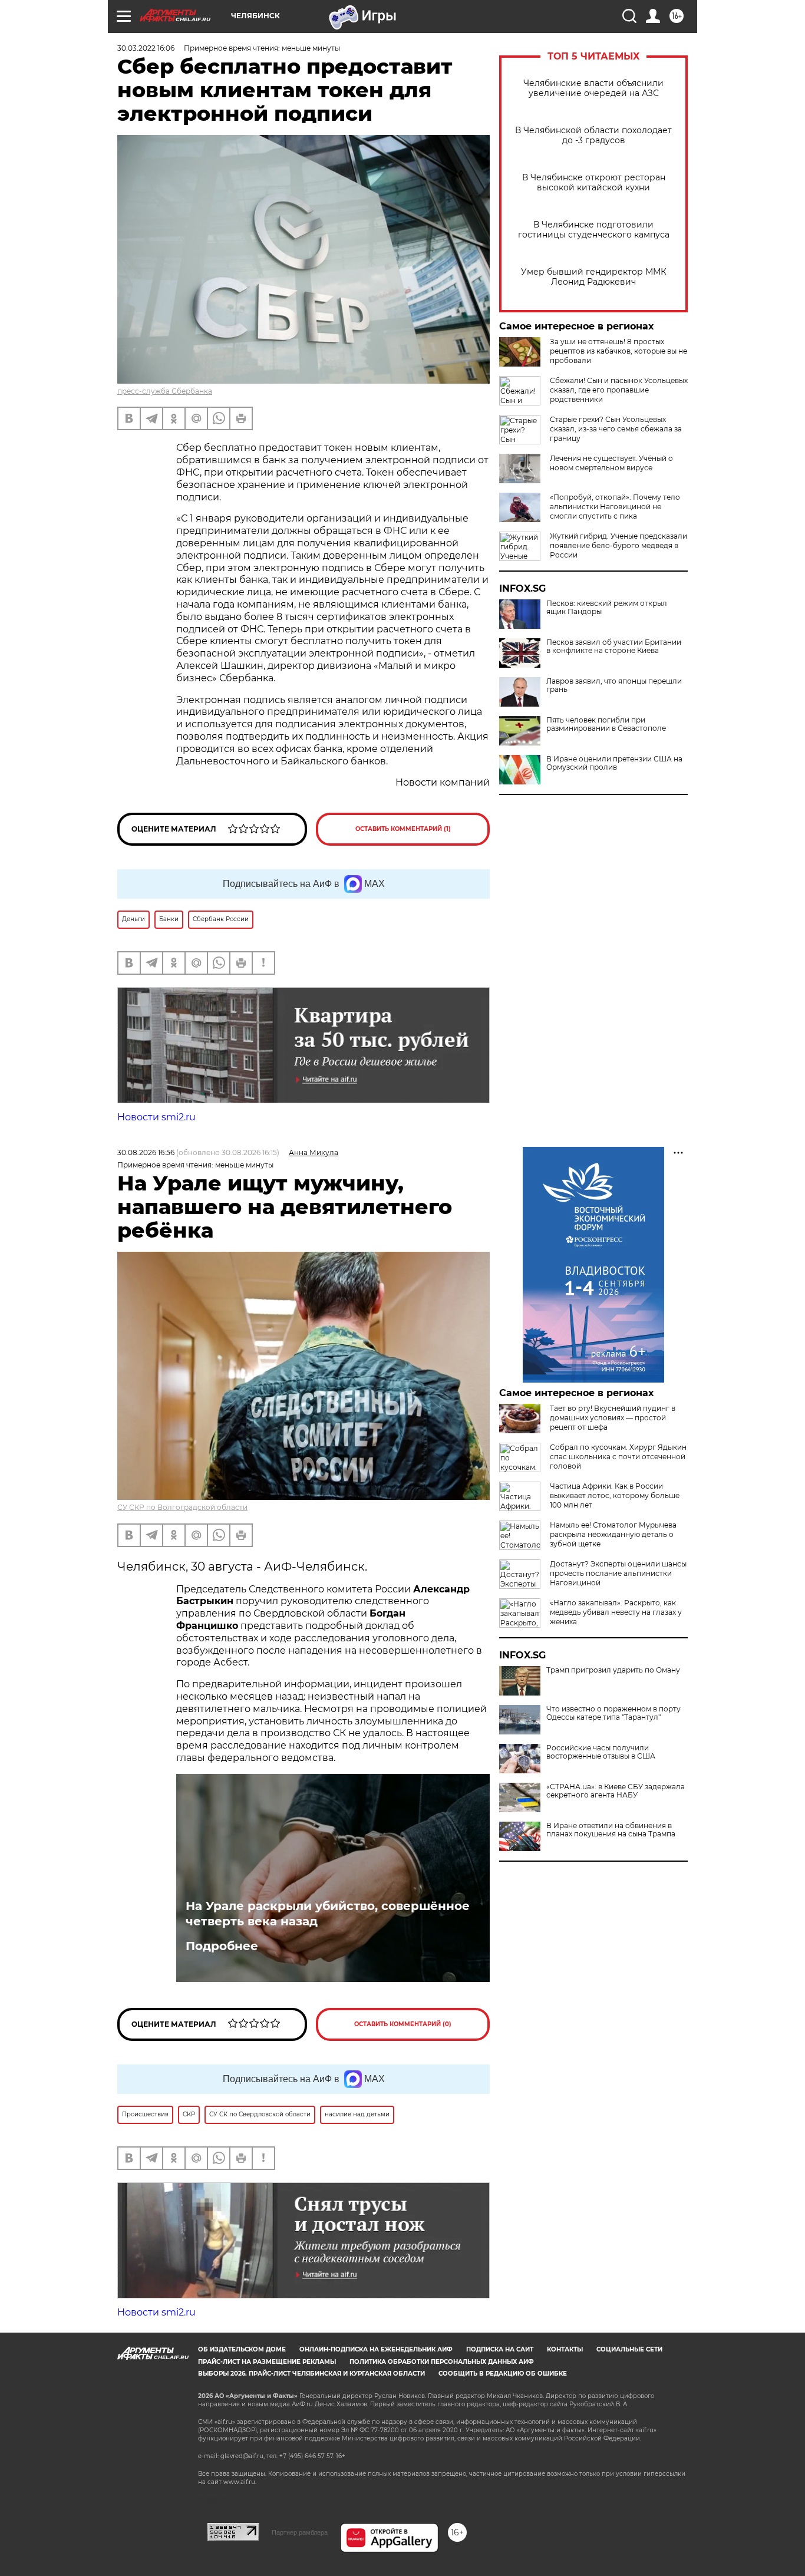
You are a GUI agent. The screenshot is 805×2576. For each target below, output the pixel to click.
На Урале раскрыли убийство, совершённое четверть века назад (328, 1914)
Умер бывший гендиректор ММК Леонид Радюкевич (594, 277)
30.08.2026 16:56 (146, 1152)
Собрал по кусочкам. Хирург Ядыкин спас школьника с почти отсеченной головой (618, 1457)
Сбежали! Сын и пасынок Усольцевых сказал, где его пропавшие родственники (619, 390)
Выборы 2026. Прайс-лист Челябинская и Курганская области (311, 2374)
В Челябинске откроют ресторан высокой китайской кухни (594, 183)
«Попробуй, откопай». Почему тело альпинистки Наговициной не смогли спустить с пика (615, 507)
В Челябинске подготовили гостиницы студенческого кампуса (594, 230)
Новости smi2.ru (156, 1117)
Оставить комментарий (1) (403, 829)
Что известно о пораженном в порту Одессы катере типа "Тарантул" (613, 1713)
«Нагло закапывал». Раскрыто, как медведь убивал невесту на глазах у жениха (616, 1612)
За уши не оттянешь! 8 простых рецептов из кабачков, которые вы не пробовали (618, 351)
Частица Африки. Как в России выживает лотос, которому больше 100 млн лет (615, 1495)
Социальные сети (629, 2349)
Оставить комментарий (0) (403, 2024)
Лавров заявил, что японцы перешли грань (614, 685)
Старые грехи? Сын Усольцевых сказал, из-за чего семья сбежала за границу (616, 429)
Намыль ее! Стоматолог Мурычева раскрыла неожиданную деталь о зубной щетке (613, 1534)
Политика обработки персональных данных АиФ (442, 2362)
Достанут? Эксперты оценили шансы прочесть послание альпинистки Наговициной (618, 1573)
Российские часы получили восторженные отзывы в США (601, 1752)
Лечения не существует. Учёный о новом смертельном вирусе (611, 463)
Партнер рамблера (300, 2532)
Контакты (565, 2349)
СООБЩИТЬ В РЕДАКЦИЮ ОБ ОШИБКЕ (503, 2374)
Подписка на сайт (500, 2349)
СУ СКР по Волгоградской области (182, 1507)
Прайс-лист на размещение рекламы (267, 2362)
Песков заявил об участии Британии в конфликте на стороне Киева (614, 647)
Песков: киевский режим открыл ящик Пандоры (607, 608)
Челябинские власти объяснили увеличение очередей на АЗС (593, 88)
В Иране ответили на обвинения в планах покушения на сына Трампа (611, 1830)
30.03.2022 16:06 (146, 48)
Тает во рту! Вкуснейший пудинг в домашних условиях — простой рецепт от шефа (613, 1418)
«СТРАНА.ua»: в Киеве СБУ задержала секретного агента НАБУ (616, 1791)
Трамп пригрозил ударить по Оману (613, 1670)
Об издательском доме (242, 2349)
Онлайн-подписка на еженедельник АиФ (376, 2349)
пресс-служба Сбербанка (165, 391)
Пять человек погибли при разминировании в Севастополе (606, 724)
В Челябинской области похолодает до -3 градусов (593, 136)
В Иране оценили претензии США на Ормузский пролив (614, 763)
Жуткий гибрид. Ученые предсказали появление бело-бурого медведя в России (618, 545)
